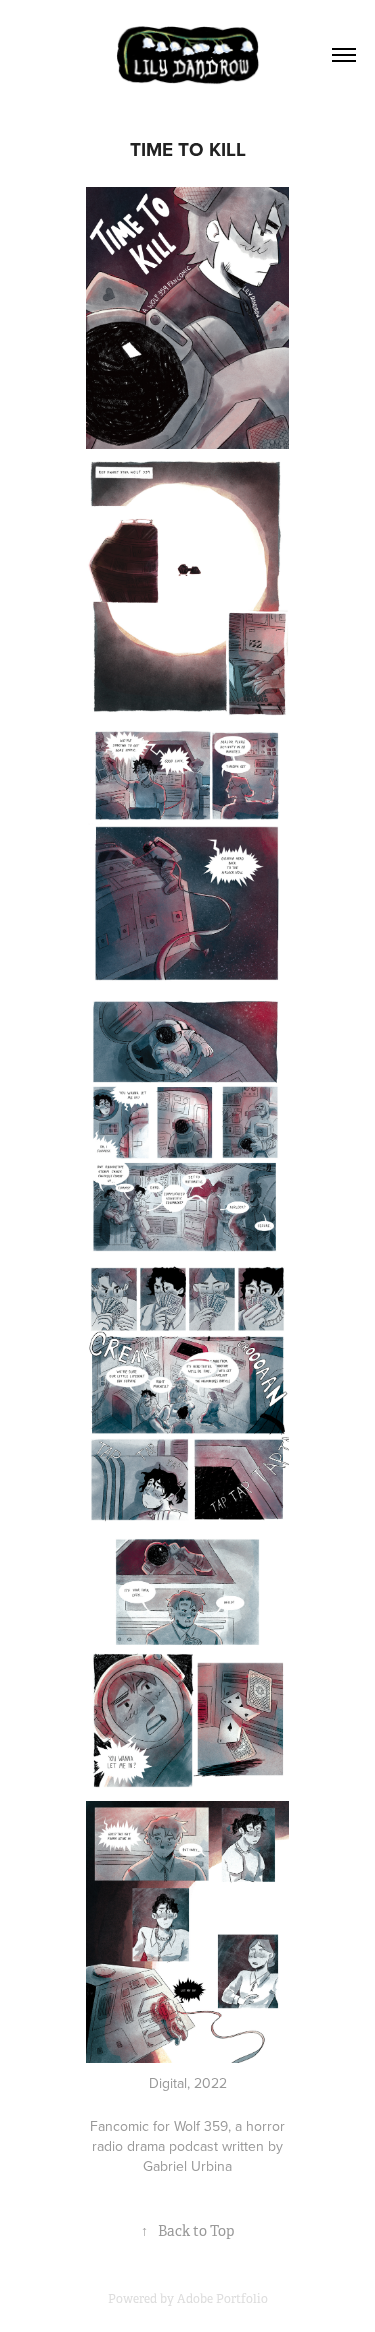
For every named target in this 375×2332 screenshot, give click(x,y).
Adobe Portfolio (222, 2299)
